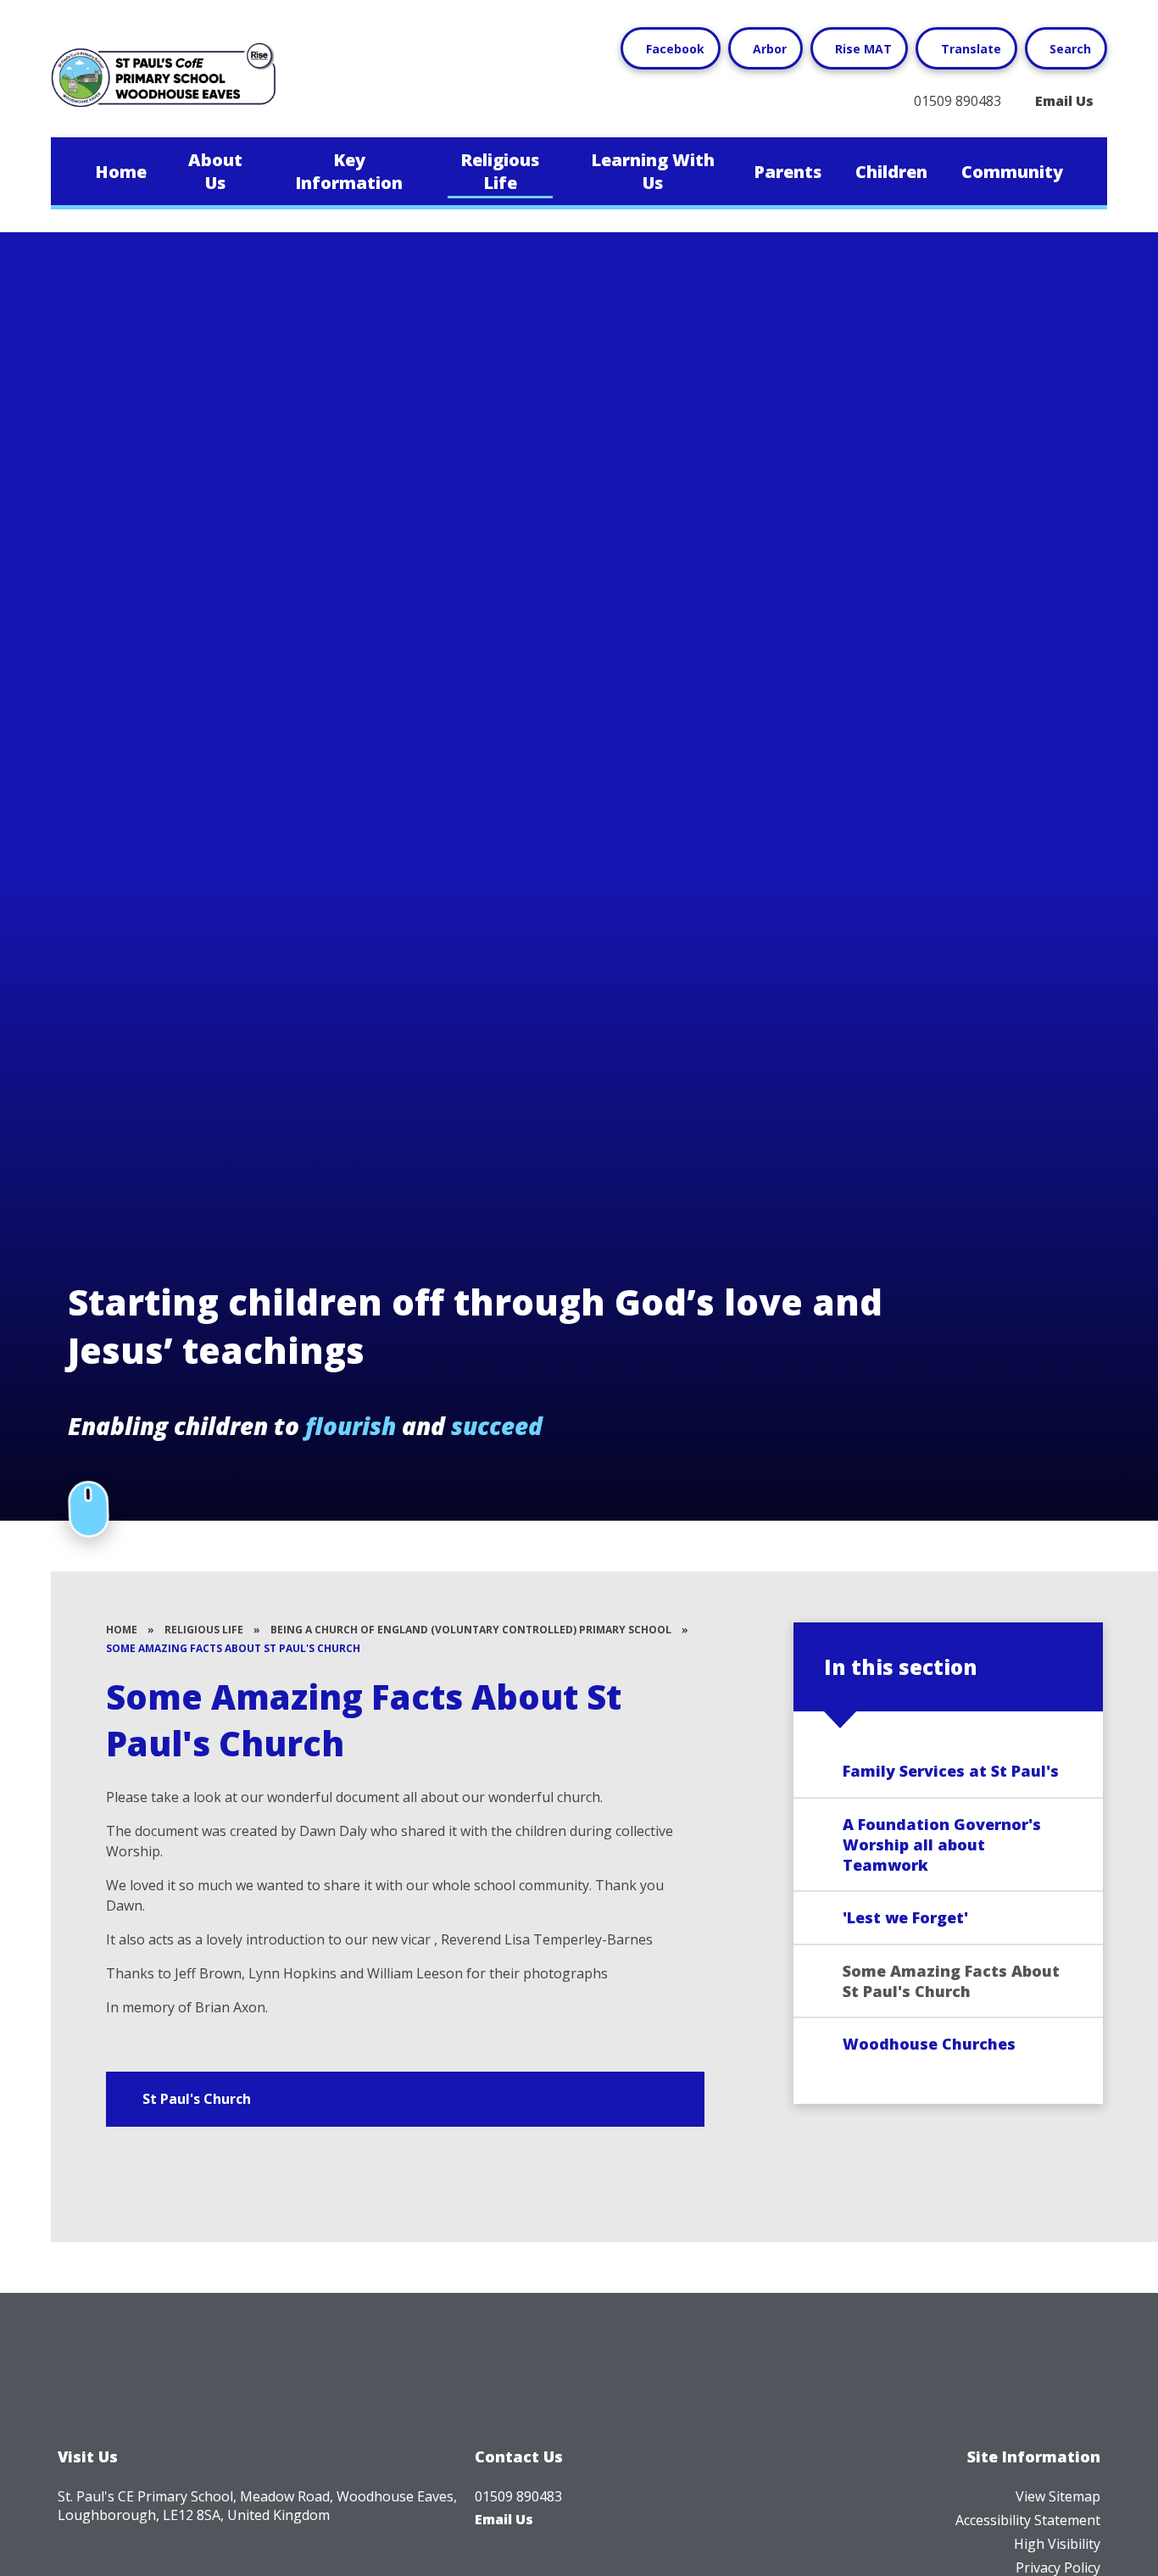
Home (122, 1630)
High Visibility (1057, 2544)
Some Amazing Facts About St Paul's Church (233, 1648)
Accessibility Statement (1028, 2520)
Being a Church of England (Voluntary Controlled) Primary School (471, 1630)
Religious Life (204, 1630)
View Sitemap (1058, 2496)
